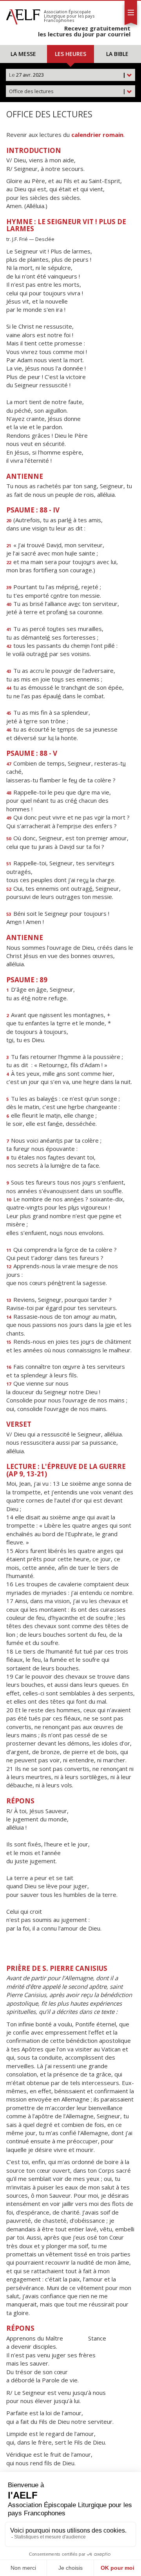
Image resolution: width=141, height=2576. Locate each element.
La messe (23, 54)
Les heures (70, 54)
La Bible (117, 54)
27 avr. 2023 (67, 75)
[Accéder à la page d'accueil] (23, 15)
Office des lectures (67, 91)
